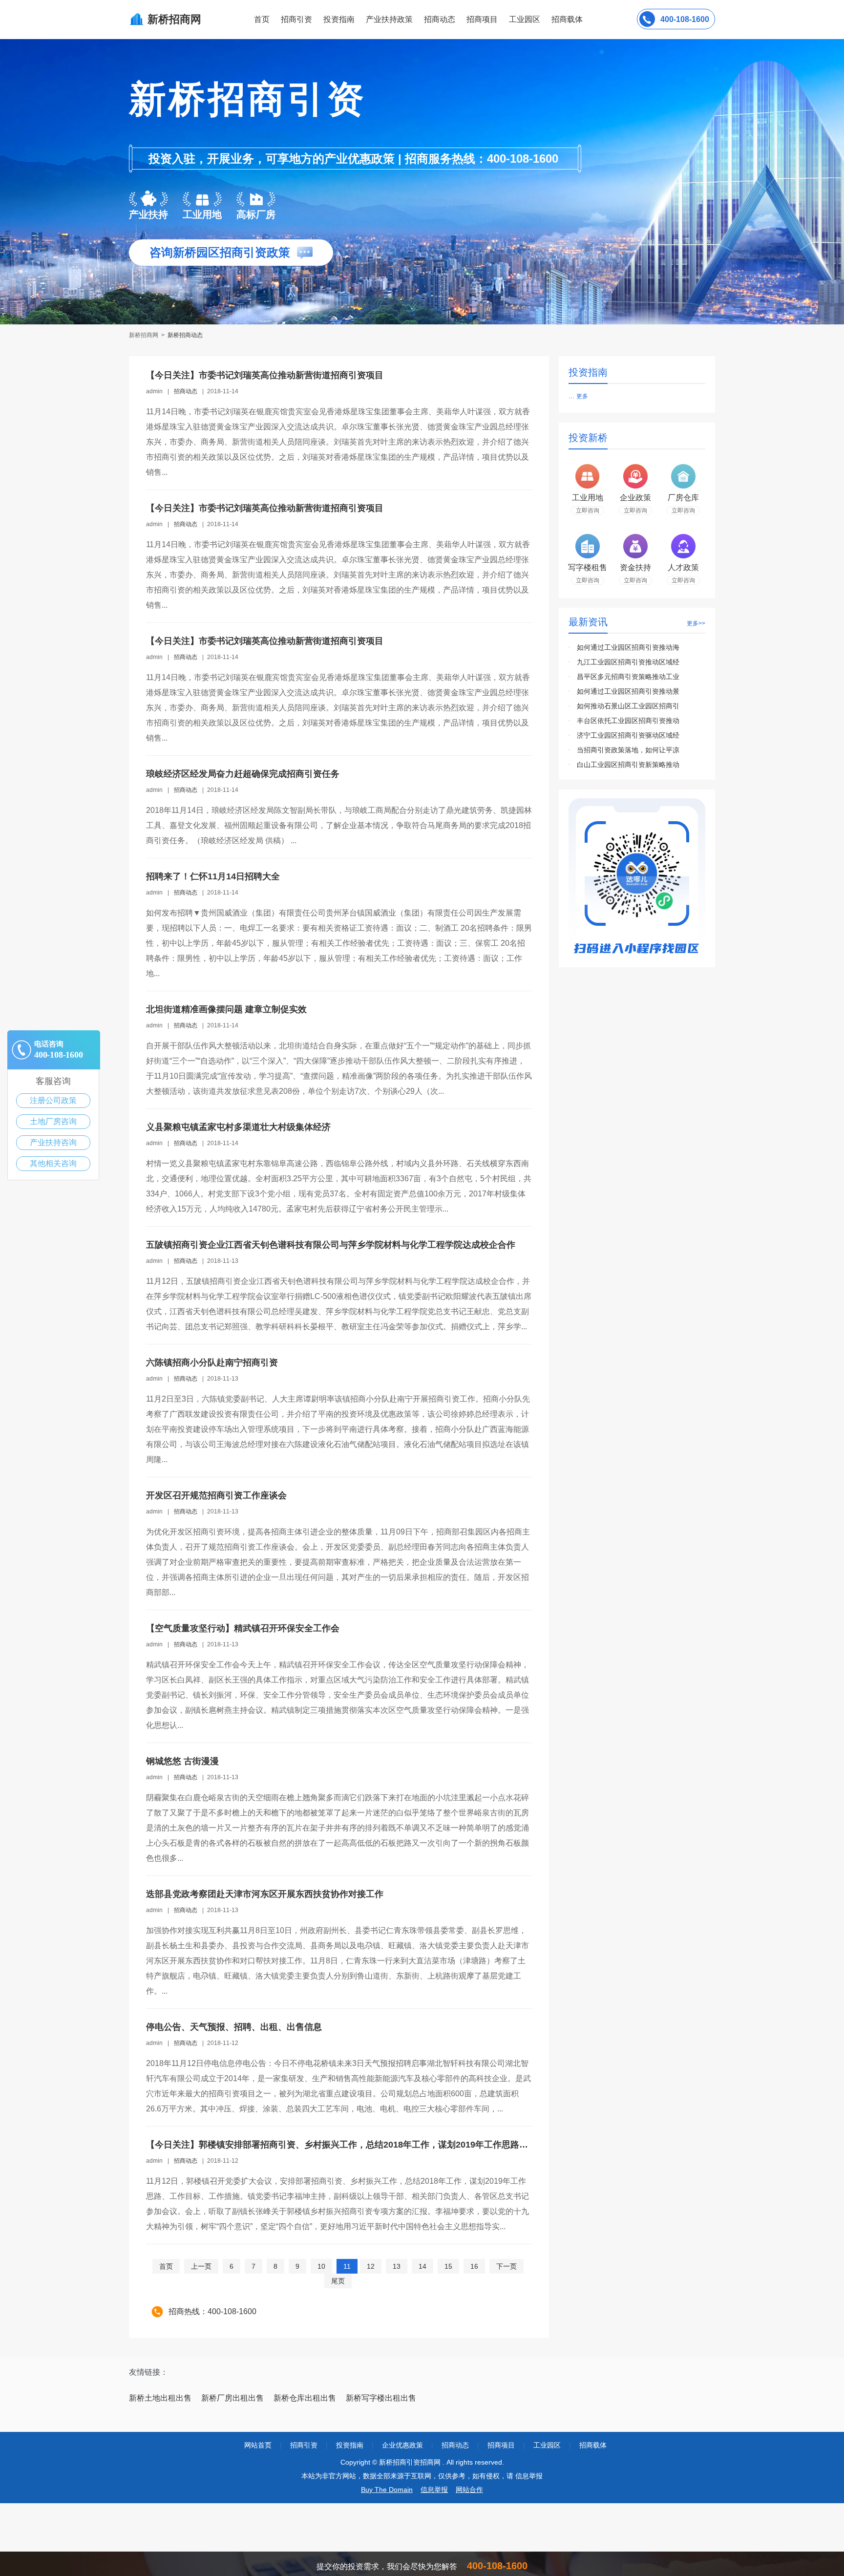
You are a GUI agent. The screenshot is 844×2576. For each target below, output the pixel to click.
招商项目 (482, 19)
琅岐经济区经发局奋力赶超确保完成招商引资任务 (243, 774)
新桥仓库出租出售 (305, 2398)
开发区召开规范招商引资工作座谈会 (216, 1495)
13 (397, 2266)
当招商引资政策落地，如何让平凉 (628, 750)
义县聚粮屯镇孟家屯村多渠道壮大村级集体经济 (238, 1127)
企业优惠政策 (402, 2445)
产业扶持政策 (389, 19)
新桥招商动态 (185, 335)
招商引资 (296, 19)
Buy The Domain (387, 2490)
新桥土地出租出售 (160, 2398)
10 (321, 2266)
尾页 (338, 2281)
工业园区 (525, 19)
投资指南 (339, 19)
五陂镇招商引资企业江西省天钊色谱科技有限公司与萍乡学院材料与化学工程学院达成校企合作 (331, 1245)
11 (347, 2266)
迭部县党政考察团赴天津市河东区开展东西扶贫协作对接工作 (265, 1894)
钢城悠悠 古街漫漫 (182, 1761)
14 (422, 2266)
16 (474, 2266)
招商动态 (440, 19)
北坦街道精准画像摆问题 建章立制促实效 (226, 1009)
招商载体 (593, 2445)
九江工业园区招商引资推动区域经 (628, 662)
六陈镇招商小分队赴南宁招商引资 (212, 1363)
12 (371, 2266)
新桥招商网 (144, 335)
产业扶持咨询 (53, 1142)
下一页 (506, 2266)
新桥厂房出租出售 (232, 2398)
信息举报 (434, 2490)
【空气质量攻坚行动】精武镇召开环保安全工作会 (243, 1628)
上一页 (201, 2266)
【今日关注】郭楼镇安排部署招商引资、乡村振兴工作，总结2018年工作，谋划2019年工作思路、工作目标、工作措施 (377, 2145)
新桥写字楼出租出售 (381, 2398)
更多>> (696, 623)
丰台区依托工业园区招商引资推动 (628, 721)
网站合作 (469, 2490)
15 (448, 2266)
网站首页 (258, 2445)
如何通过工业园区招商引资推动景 (628, 691)
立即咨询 (588, 511)
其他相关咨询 (53, 1163)
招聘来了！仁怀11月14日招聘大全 (213, 876)
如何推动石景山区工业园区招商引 (628, 706)
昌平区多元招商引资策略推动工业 (628, 677)
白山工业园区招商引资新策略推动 (628, 765)
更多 (582, 396)
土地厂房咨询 (53, 1121)
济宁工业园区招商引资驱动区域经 (628, 735)
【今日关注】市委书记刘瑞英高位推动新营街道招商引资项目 (265, 375)
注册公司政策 (53, 1100)
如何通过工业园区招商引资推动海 (628, 647)
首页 (262, 19)
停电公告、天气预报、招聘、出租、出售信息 (234, 2027)
